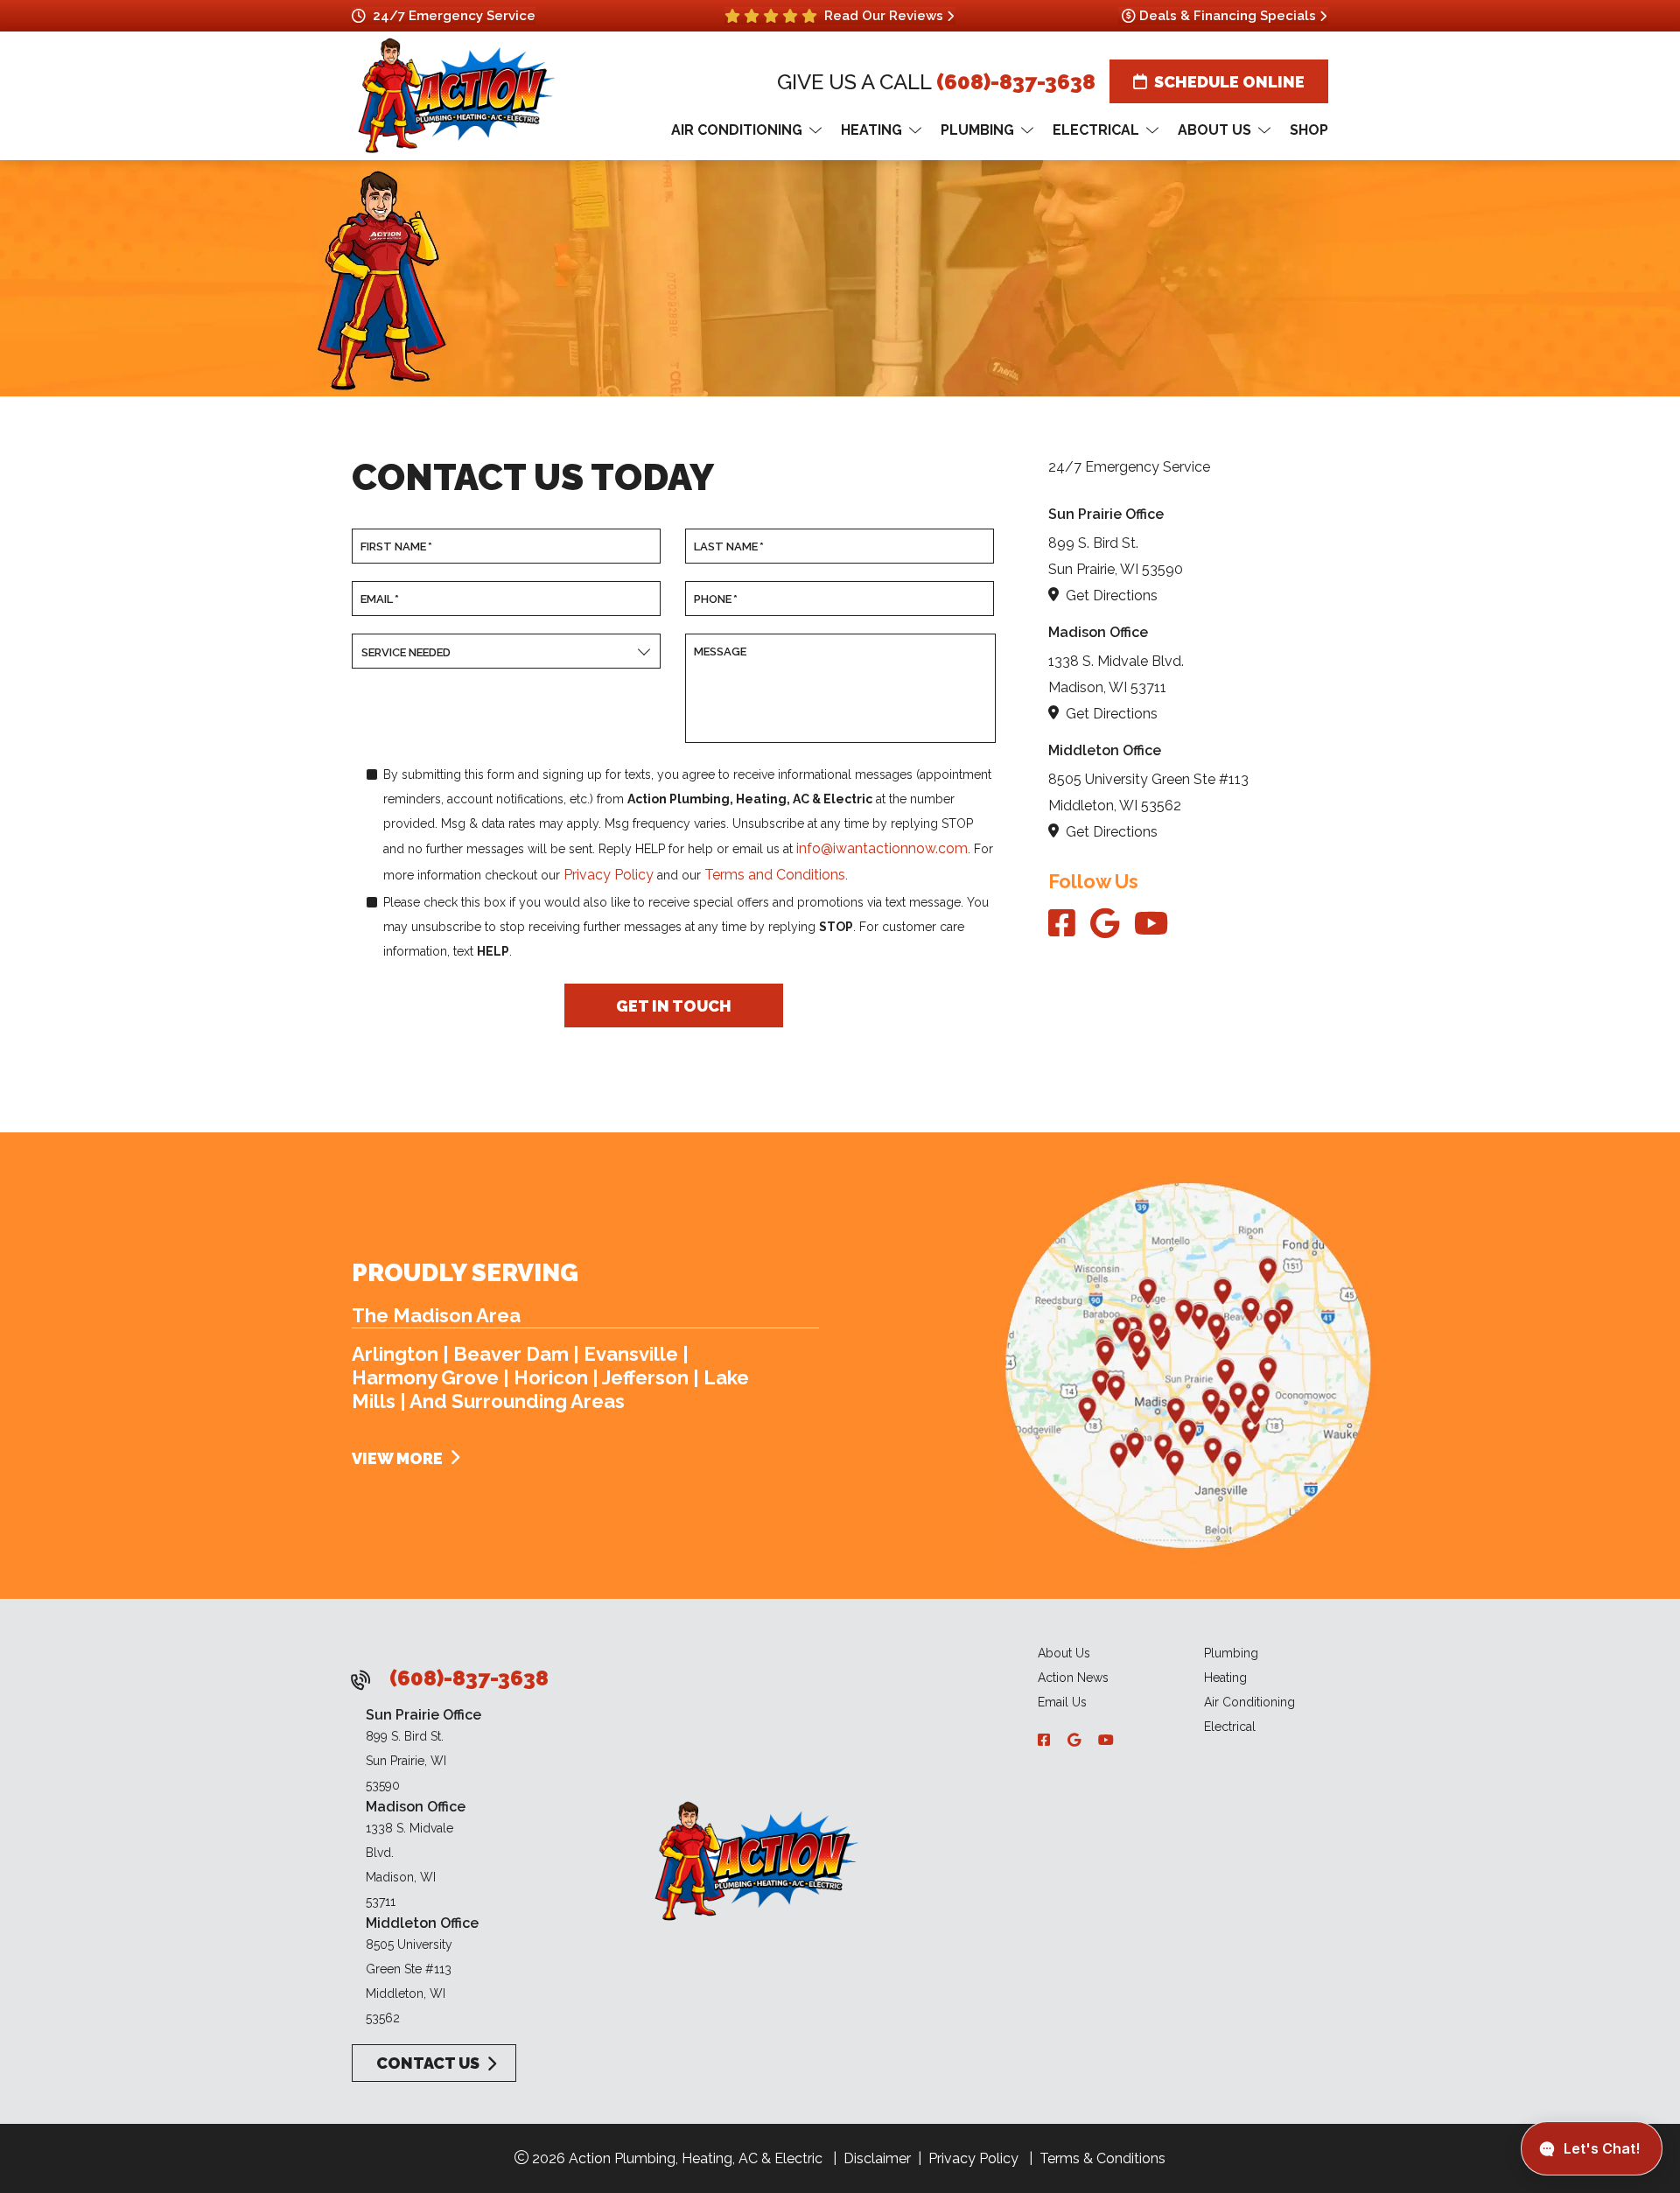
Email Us (1062, 1702)
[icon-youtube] (1151, 925)
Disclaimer (877, 2158)
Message (720, 652)
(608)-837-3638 (1016, 82)
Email (380, 599)
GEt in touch (674, 1005)
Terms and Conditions (775, 875)
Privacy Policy (609, 875)
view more (397, 1458)
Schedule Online (1229, 82)
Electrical (1230, 1727)
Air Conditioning (1249, 1702)
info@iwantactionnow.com (882, 848)
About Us (1064, 1653)
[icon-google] (1109, 925)
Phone (716, 599)
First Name (396, 546)
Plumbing (1231, 1653)
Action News (1073, 1678)
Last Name (729, 546)
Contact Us (426, 2063)
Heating (1225, 1678)
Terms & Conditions (1102, 2158)
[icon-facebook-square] (1066, 925)
